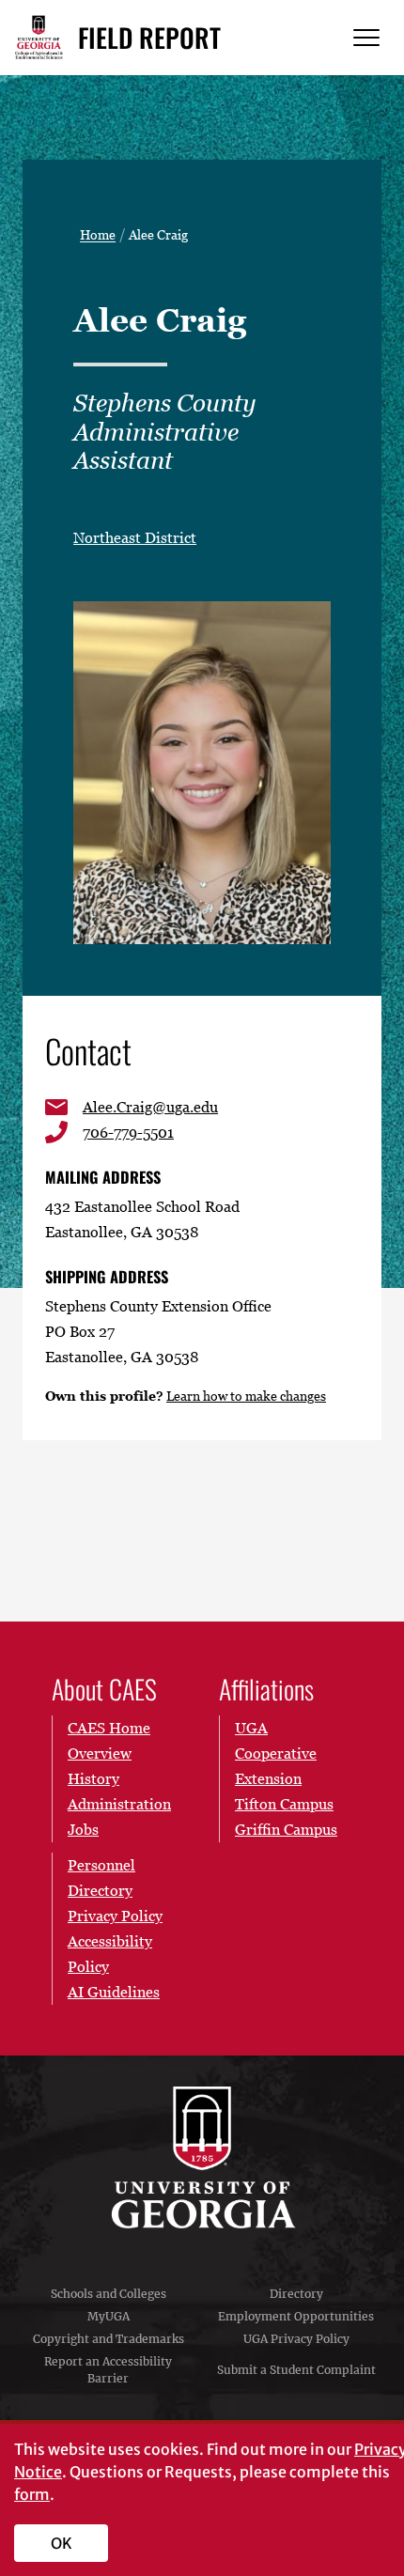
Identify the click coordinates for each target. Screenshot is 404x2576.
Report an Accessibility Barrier (108, 2370)
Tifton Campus (284, 1804)
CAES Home (109, 1728)
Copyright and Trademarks (109, 2339)
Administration (119, 1804)
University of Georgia (202, 2158)
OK (62, 2543)
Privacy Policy (115, 1916)
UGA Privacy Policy (296, 2339)
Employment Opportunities (296, 2316)
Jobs (83, 1829)
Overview (100, 1753)
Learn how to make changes (246, 1396)
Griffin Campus (286, 1829)
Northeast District (135, 537)
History (93, 1778)
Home (98, 235)
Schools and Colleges (109, 2294)
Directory (296, 2294)
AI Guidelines (114, 1992)
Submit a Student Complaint (296, 2370)
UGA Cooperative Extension (276, 1753)
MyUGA (109, 2316)
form (32, 2494)
